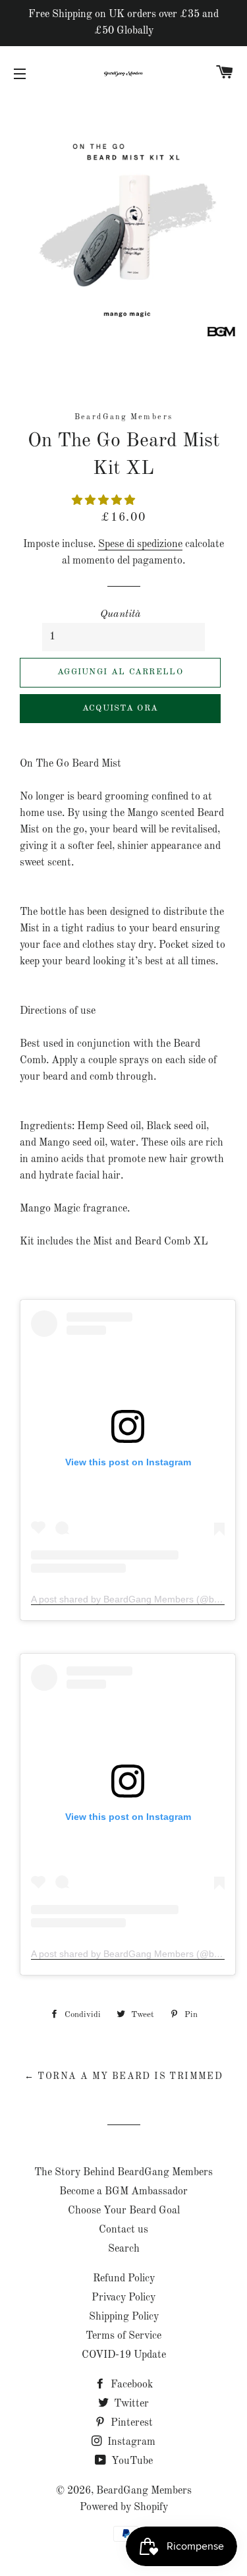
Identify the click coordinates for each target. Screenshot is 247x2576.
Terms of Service (123, 2336)
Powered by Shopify (124, 2507)
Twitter (130, 2404)
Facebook (130, 2385)
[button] (105, 501)
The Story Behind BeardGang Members (123, 2173)
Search (124, 2249)
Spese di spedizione (140, 544)
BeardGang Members (144, 2491)
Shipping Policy (124, 2317)
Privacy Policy (123, 2298)
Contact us (123, 2230)
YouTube (131, 2461)
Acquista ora (121, 708)
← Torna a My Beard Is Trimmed (124, 2076)
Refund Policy (124, 2279)
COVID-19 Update (124, 2355)
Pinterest (130, 2423)
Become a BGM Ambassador (123, 2192)
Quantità (121, 614)
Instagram (130, 2442)
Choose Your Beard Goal (124, 2211)
